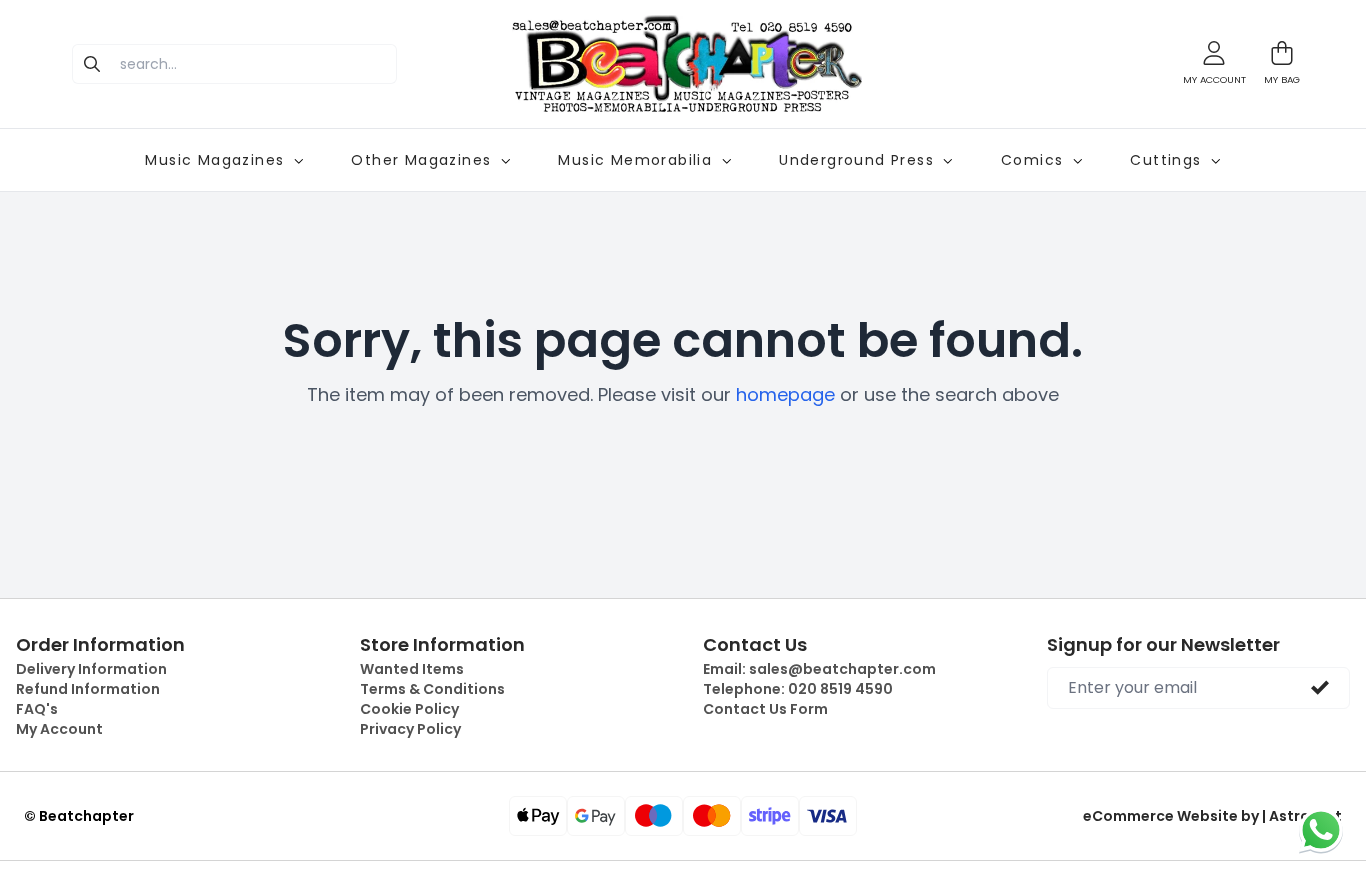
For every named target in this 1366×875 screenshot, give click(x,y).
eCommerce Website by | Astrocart (1212, 816)
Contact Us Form (765, 709)
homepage (785, 394)
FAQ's (37, 709)
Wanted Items (412, 669)
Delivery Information (91, 669)
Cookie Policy (409, 709)
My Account (59, 729)
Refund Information (88, 689)
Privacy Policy (410, 729)
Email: (819, 669)
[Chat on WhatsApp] (1321, 830)
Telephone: (798, 689)
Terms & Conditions (432, 689)
